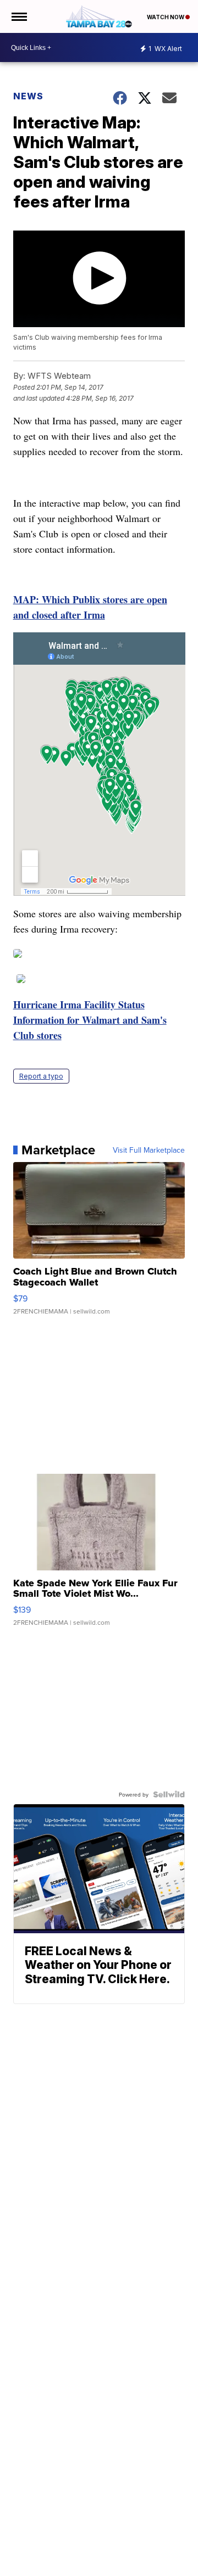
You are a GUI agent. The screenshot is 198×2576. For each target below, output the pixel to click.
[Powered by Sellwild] (169, 1794)
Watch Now (166, 17)
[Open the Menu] (18, 16)
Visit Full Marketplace (149, 1150)
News (28, 96)
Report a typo (41, 1076)
